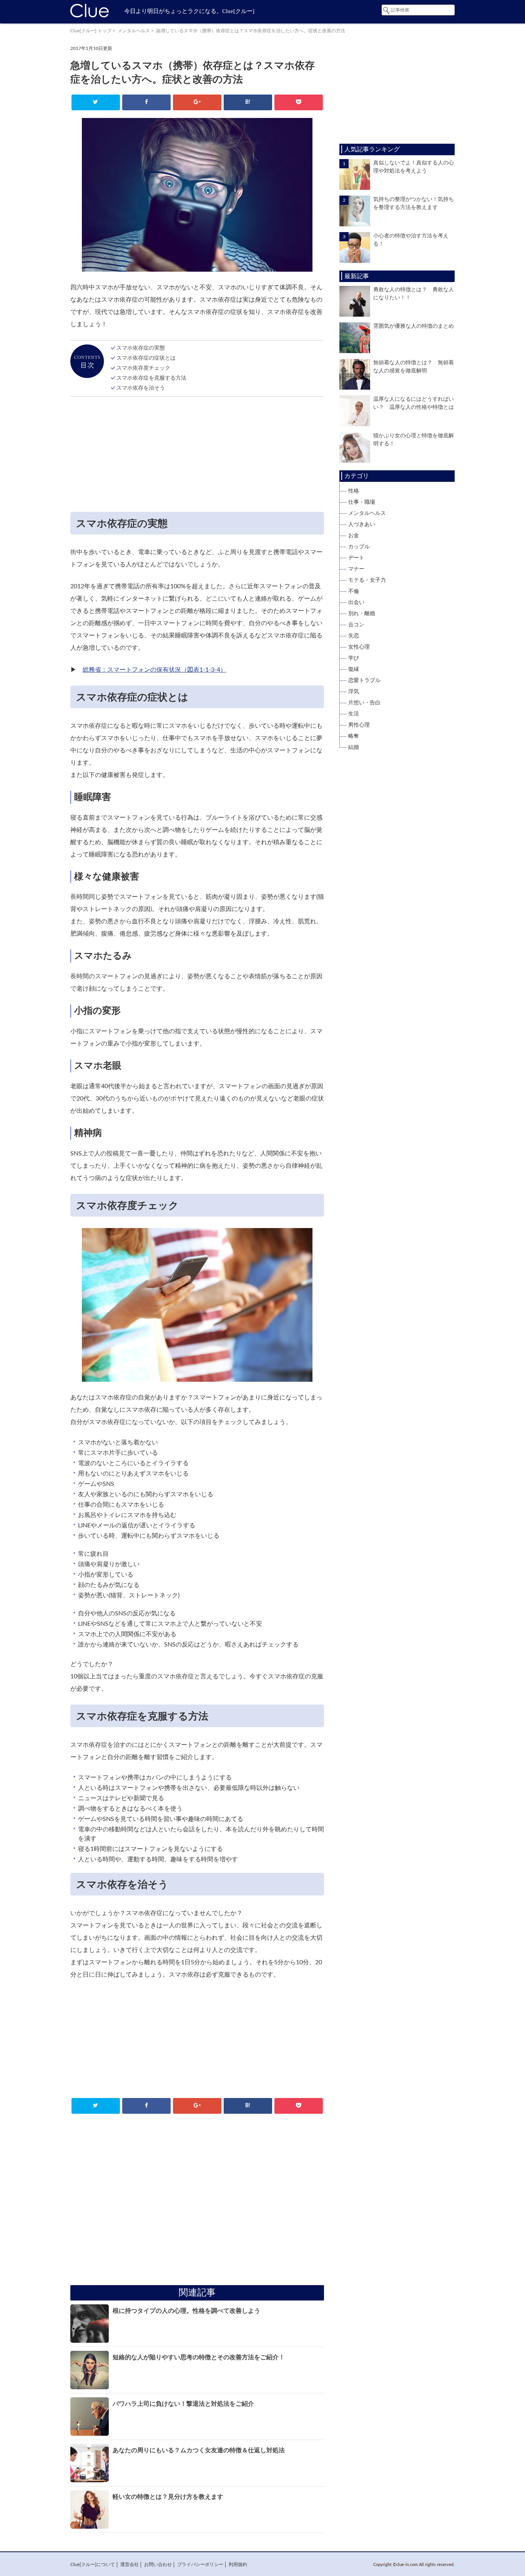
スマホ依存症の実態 (141, 348)
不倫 (354, 591)
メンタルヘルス (134, 31)
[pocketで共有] (298, 102)
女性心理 (359, 647)
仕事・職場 (362, 502)
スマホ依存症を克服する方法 (151, 378)
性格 (354, 491)
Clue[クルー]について (93, 2564)
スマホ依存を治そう (141, 388)
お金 (354, 536)
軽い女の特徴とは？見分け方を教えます (168, 2497)
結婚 (354, 747)
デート (356, 558)
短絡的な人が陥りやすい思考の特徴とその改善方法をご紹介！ (199, 2357)
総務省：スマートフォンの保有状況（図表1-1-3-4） (155, 670)
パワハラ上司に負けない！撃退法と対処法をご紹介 (183, 2404)
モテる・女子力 (367, 580)
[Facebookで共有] (146, 102)
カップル (359, 547)
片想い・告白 (364, 703)
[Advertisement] (197, 456)
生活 (354, 714)
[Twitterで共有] (96, 102)
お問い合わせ (158, 2564)
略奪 (354, 736)
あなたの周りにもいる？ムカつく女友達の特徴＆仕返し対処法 (199, 2450)
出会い (356, 603)
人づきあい (362, 524)
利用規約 (238, 2564)
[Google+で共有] (197, 102)
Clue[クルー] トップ (91, 31)
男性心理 (359, 725)
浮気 (354, 692)
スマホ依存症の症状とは (146, 358)
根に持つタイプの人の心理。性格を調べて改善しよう (186, 2311)
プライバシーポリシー (200, 2564)
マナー (356, 569)
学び (354, 658)
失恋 (354, 636)
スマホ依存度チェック (143, 368)
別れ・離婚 (362, 614)
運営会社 (130, 2564)
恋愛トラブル (364, 681)
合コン (356, 625)
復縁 (354, 669)
